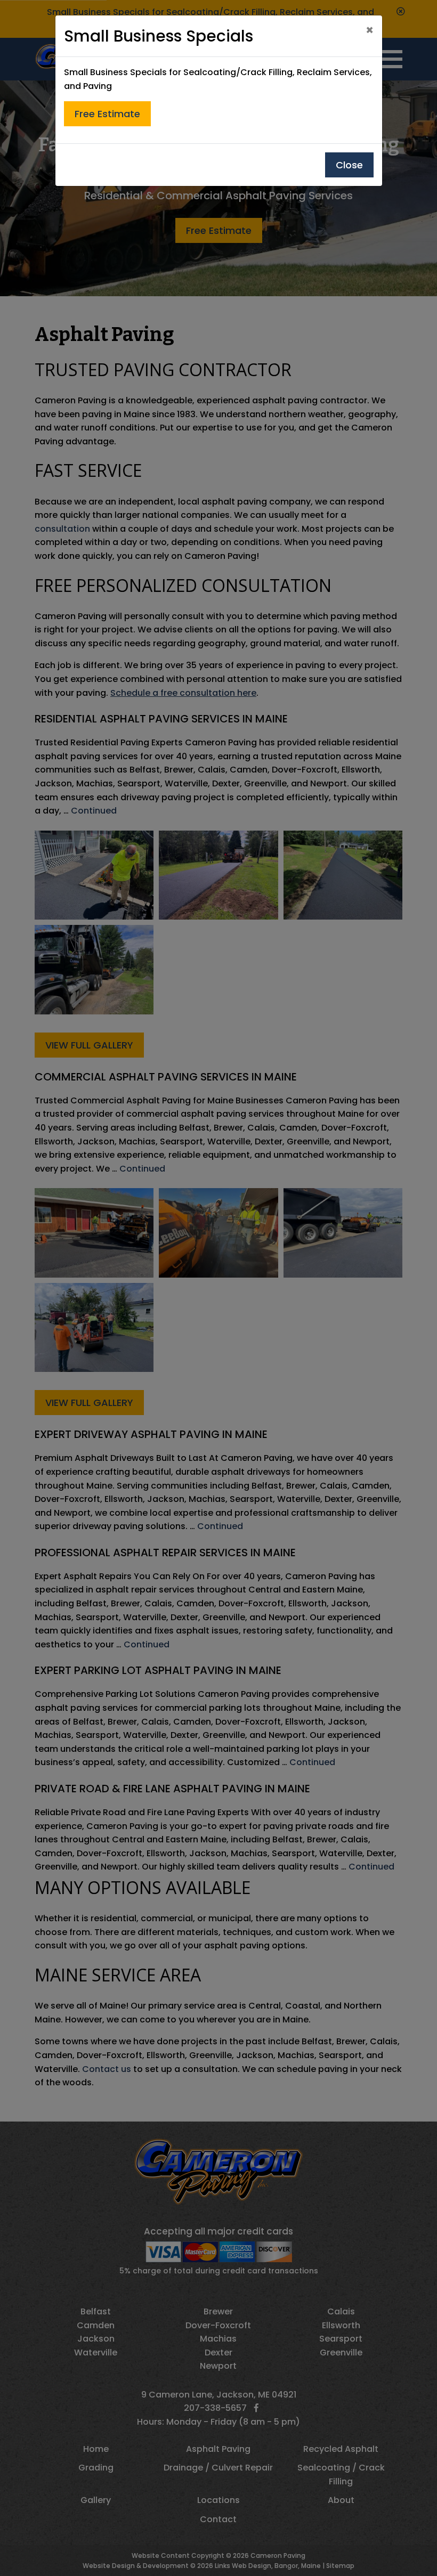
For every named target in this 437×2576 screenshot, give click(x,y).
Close (349, 165)
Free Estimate (107, 114)
